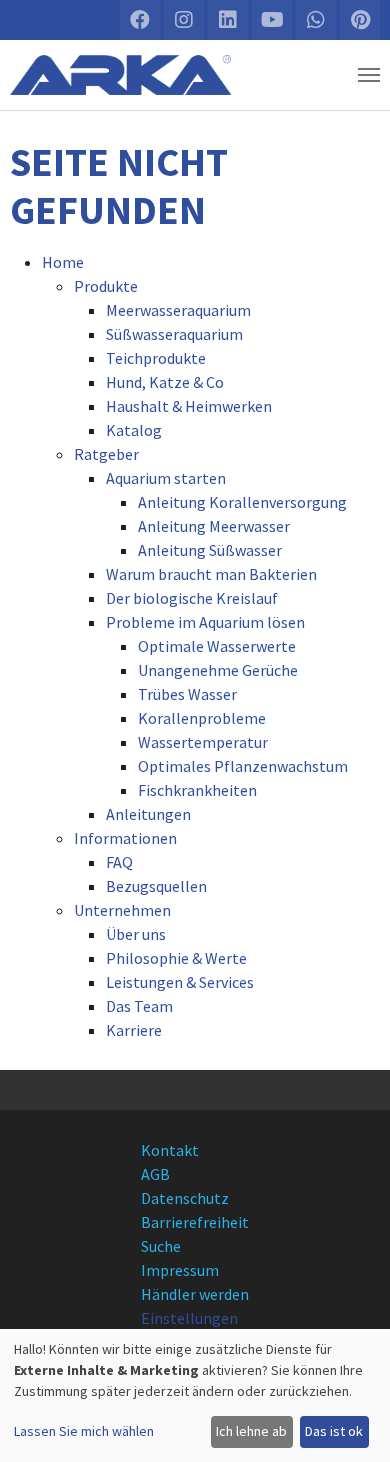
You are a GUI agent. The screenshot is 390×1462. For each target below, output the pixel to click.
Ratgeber (106, 454)
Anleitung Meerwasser (214, 526)
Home (63, 262)
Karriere (134, 1030)
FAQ (119, 862)
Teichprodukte (156, 358)
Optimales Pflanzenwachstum (243, 766)
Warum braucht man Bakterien (211, 574)
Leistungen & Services (180, 982)
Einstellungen (189, 1318)
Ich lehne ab (251, 1431)
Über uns (136, 934)
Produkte (106, 286)
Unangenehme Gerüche (218, 670)
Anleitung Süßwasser (210, 550)
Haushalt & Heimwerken (189, 406)
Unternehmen (122, 910)
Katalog (134, 430)
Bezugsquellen (156, 886)
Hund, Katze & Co (165, 382)
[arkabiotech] (120, 75)
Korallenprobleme (202, 718)
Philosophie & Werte (176, 958)
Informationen (125, 838)
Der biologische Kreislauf (192, 598)
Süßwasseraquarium (174, 334)
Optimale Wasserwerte (217, 646)
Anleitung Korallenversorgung (242, 502)
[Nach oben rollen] (356, 1428)
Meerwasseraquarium (178, 310)
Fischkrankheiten (197, 790)
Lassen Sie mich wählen (84, 1431)
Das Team (139, 1006)
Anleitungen (148, 814)
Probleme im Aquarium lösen (205, 622)
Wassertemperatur (203, 742)
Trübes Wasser (187, 694)
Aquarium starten (166, 478)
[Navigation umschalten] (369, 75)
